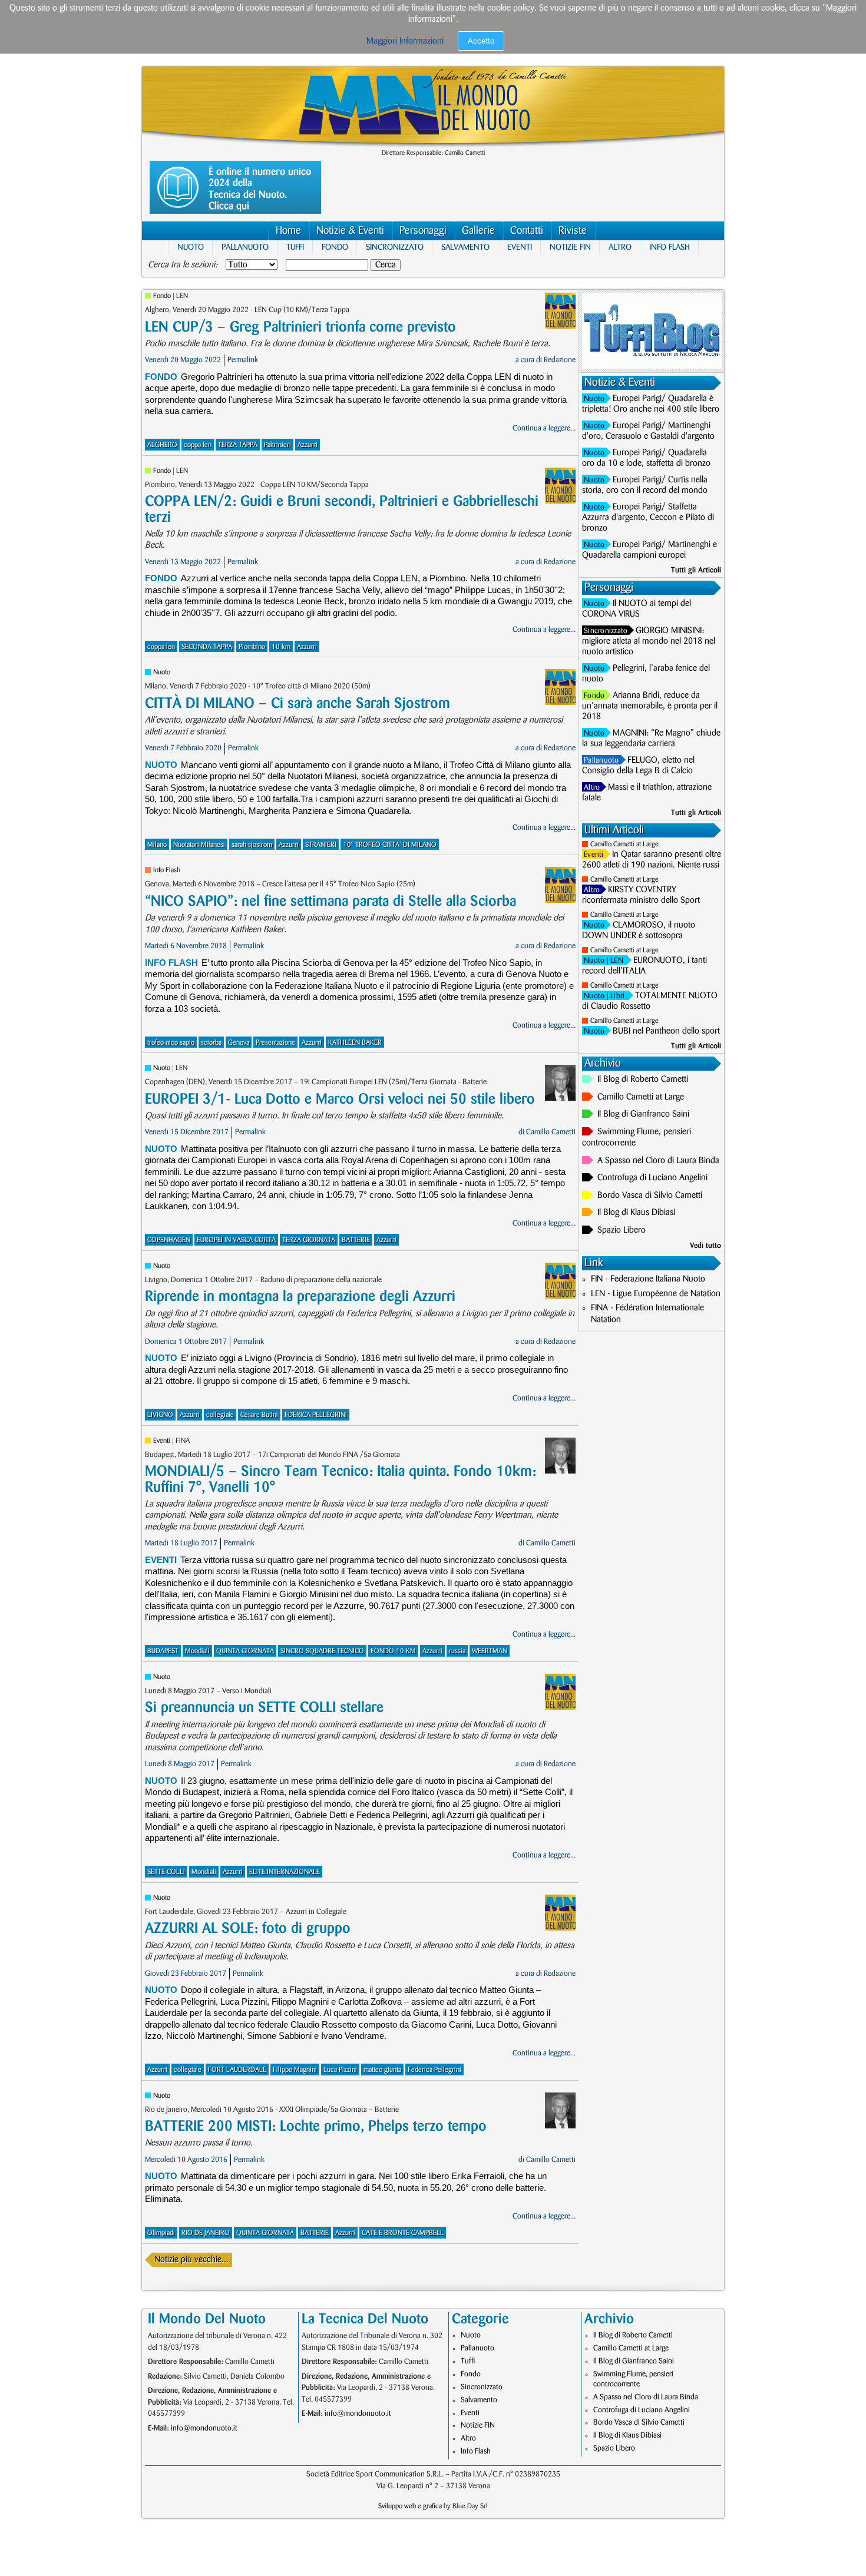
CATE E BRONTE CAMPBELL (403, 2233)
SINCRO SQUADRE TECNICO (322, 1651)
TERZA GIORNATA (309, 1240)
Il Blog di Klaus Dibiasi (636, 1213)
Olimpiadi (161, 2233)
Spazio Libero (622, 1230)
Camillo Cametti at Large (624, 844)
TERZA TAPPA (238, 445)
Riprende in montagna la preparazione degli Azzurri (300, 1297)
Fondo (335, 247)
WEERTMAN (490, 1651)
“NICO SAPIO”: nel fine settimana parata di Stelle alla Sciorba (330, 901)
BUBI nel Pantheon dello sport (666, 1031)
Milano (157, 845)
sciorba (211, 1043)
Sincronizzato (395, 247)
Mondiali (197, 1651)
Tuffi (295, 247)
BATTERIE (356, 1240)
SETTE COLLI (166, 1872)
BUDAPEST (163, 1651)
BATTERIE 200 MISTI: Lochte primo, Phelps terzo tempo (316, 2126)
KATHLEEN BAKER (355, 1043)
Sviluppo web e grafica (410, 2506)
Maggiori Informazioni (405, 41)
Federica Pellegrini (434, 2070)
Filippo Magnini (295, 2070)
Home (288, 231)
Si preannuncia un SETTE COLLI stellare (264, 1708)
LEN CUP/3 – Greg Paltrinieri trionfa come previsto (300, 327)
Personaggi (423, 231)
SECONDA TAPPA (207, 647)
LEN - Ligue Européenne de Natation (656, 1294)
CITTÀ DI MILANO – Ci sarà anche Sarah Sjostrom (298, 703)
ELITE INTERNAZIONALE (285, 1872)
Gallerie (478, 231)
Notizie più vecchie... (191, 2260)
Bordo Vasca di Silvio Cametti (650, 1196)
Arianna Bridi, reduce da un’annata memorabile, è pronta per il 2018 (650, 706)
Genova (239, 1043)
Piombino (252, 647)
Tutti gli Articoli (696, 570)
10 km (281, 647)
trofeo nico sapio (171, 1043)
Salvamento (465, 247)
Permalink (243, 360)
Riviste (573, 231)
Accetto (481, 41)
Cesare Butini (259, 1415)
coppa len (198, 445)
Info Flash (670, 247)
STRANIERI (321, 845)
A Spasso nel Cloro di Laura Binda (658, 1161)
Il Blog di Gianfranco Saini (643, 1114)
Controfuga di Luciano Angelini (652, 1178)
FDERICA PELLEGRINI (316, 1415)
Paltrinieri (277, 445)
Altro (620, 247)
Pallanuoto (245, 247)
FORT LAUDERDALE (237, 2070)
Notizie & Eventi (350, 231)
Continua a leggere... (544, 428)
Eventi (520, 247)
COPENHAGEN (169, 1240)
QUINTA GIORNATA (245, 1651)
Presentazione (275, 1043)
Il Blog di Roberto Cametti (643, 1080)
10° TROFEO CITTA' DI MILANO (390, 845)
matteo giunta (382, 2070)
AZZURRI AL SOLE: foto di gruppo (248, 1928)
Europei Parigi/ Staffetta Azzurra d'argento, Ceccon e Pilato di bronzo (648, 518)
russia (457, 1651)
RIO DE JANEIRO (206, 2233)
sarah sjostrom (252, 845)
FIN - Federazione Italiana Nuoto (648, 1279)
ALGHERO (162, 445)
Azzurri (308, 445)
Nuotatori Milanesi (199, 845)
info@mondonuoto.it (204, 2428)
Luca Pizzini (340, 2070)
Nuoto (191, 247)
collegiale (220, 1415)
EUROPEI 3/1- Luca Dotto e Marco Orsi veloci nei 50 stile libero (340, 1099)
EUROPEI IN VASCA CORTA (236, 1240)
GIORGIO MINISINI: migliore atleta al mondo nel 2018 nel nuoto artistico (649, 641)
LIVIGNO (160, 1415)
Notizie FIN (570, 247)
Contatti (527, 231)
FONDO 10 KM (393, 1651)
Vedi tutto (705, 1246)
